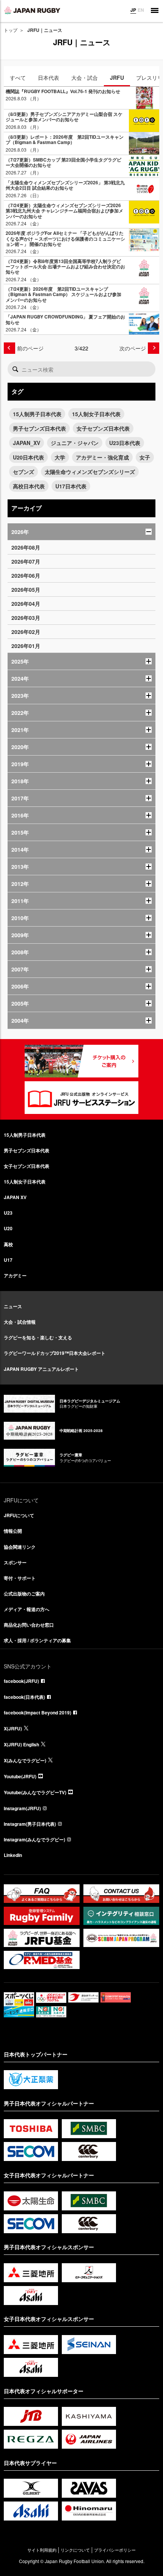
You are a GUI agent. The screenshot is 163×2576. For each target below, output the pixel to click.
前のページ (30, 348)
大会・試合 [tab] (85, 78)
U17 (8, 1260)
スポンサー (15, 1562)
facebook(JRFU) (21, 1681)
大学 (60, 457)
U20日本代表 (28, 457)
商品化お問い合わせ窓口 (29, 1625)
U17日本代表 (71, 486)
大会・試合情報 (20, 1322)
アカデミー (15, 1275)
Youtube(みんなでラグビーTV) (35, 1792)
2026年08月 (26, 547)
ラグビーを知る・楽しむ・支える (38, 1337)
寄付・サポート (20, 1578)
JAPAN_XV (27, 443)
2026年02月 (26, 632)
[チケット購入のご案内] (81, 1061)
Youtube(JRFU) (20, 1776)
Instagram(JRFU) (22, 1808)
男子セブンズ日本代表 (39, 428)
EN (141, 10)
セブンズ (24, 472)
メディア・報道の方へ (27, 1609)
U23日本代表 (125, 443)
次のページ (133, 348)
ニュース (13, 1306)
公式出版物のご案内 (24, 1594)
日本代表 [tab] (49, 78)
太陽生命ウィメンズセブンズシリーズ (90, 472)
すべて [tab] (18, 78)
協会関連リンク (20, 1547)
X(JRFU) (13, 1728)
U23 (8, 1213)
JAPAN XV (15, 1197)
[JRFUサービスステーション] (81, 1098)
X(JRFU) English (21, 1744)
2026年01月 (26, 646)
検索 (15, 369)
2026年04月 (26, 604)
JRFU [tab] (117, 78)
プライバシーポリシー (115, 2550)
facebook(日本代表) (24, 1697)
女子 (145, 457)
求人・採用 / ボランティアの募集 (37, 1640)
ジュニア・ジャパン (75, 443)
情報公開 (13, 1531)
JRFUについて (19, 1515)
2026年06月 (26, 575)
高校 (8, 1244)
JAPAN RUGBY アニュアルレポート (41, 1369)
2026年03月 (26, 618)
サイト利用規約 (42, 2550)
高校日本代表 (29, 486)
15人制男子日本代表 (37, 414)
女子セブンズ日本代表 (103, 428)
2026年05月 (26, 589)
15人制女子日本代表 (96, 414)
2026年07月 (26, 561)
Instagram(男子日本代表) (30, 1824)
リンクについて (75, 2550)
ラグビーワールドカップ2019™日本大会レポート (55, 1353)
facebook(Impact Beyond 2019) (38, 1713)
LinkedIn (13, 1855)
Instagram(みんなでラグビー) (34, 1839)
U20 (8, 1228)
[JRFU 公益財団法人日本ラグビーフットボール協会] (32, 10)
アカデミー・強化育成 (102, 457)
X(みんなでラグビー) (25, 1760)
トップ (11, 30)
